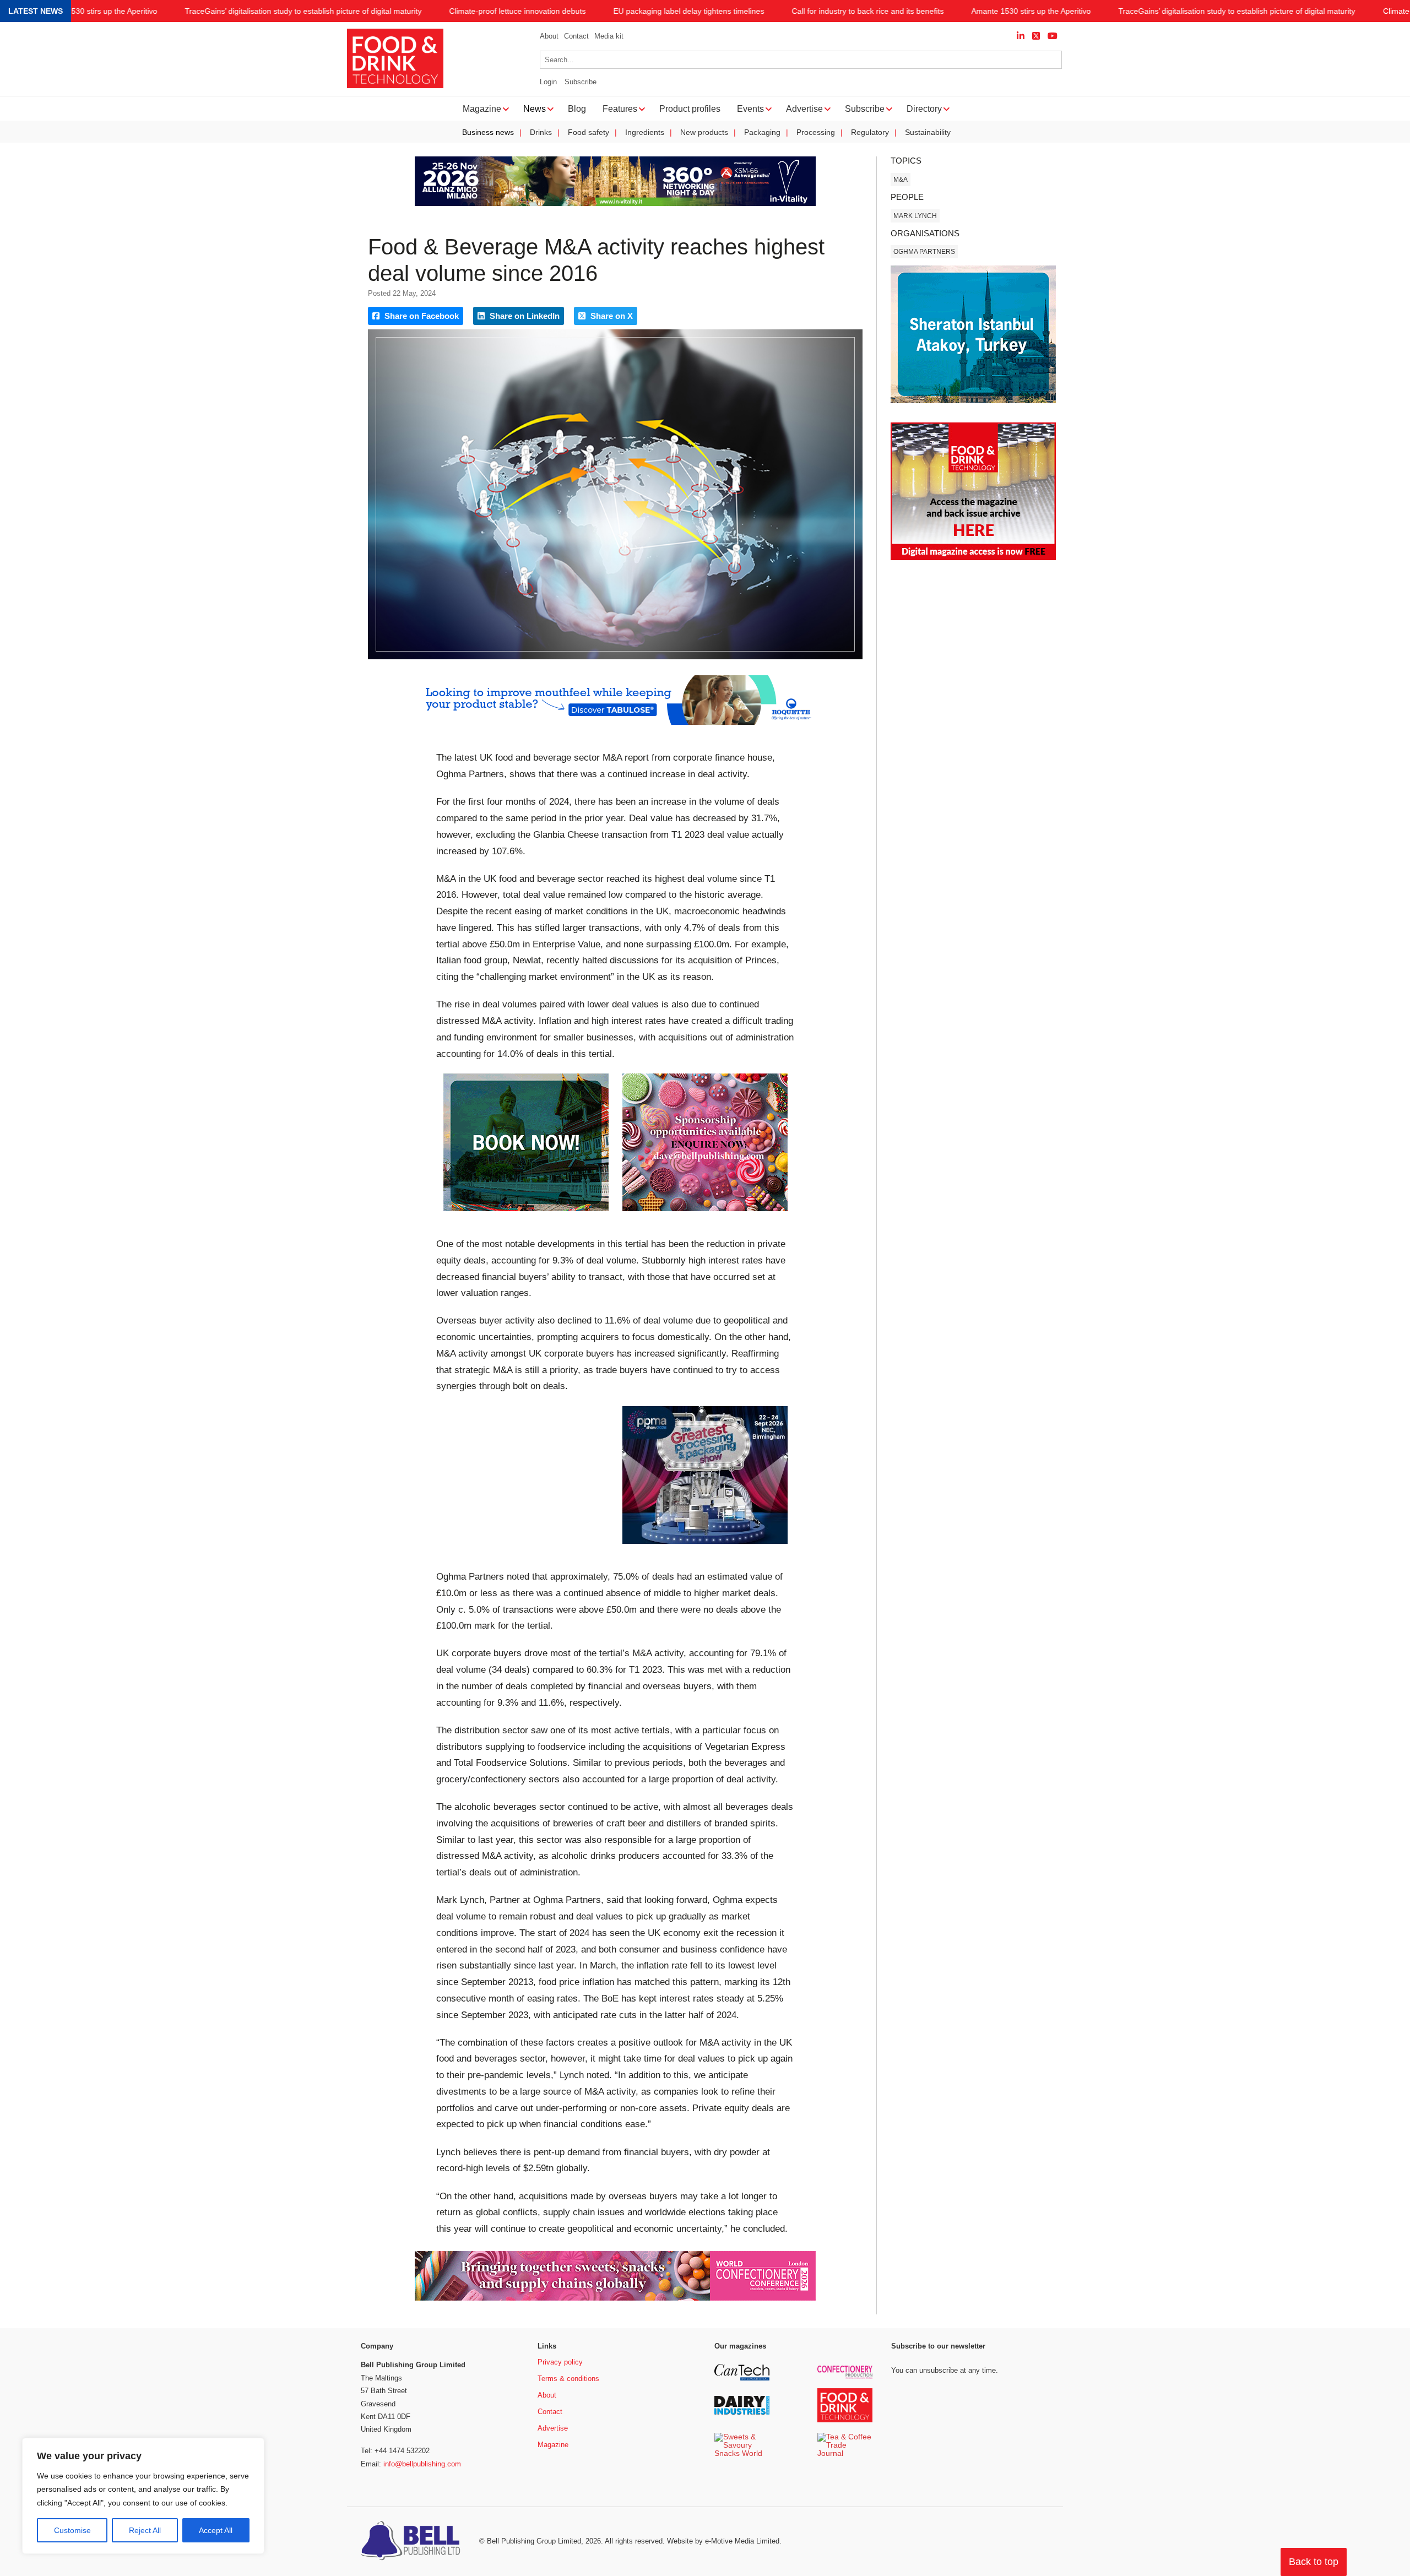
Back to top (1314, 2562)
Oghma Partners (924, 252)
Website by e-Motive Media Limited (723, 2541)
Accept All (216, 2530)
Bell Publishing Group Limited (534, 2541)
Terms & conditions (568, 2379)
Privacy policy (560, 2362)
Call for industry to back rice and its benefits (868, 11)
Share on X (611, 316)
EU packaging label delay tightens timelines (689, 11)
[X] (1036, 36)
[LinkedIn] (1021, 36)
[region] (143, 2496)
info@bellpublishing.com (422, 2464)
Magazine (553, 2445)
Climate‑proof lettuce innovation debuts (518, 11)
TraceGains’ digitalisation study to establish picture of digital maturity (303, 11)
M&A (901, 180)
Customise (72, 2530)
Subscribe (581, 82)
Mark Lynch (915, 216)
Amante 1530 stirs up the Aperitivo (98, 11)
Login (548, 82)
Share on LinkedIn (524, 316)
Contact (576, 36)
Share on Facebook (421, 316)
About (549, 36)
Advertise (553, 2428)
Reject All (145, 2530)
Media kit (609, 36)
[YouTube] (1053, 36)
